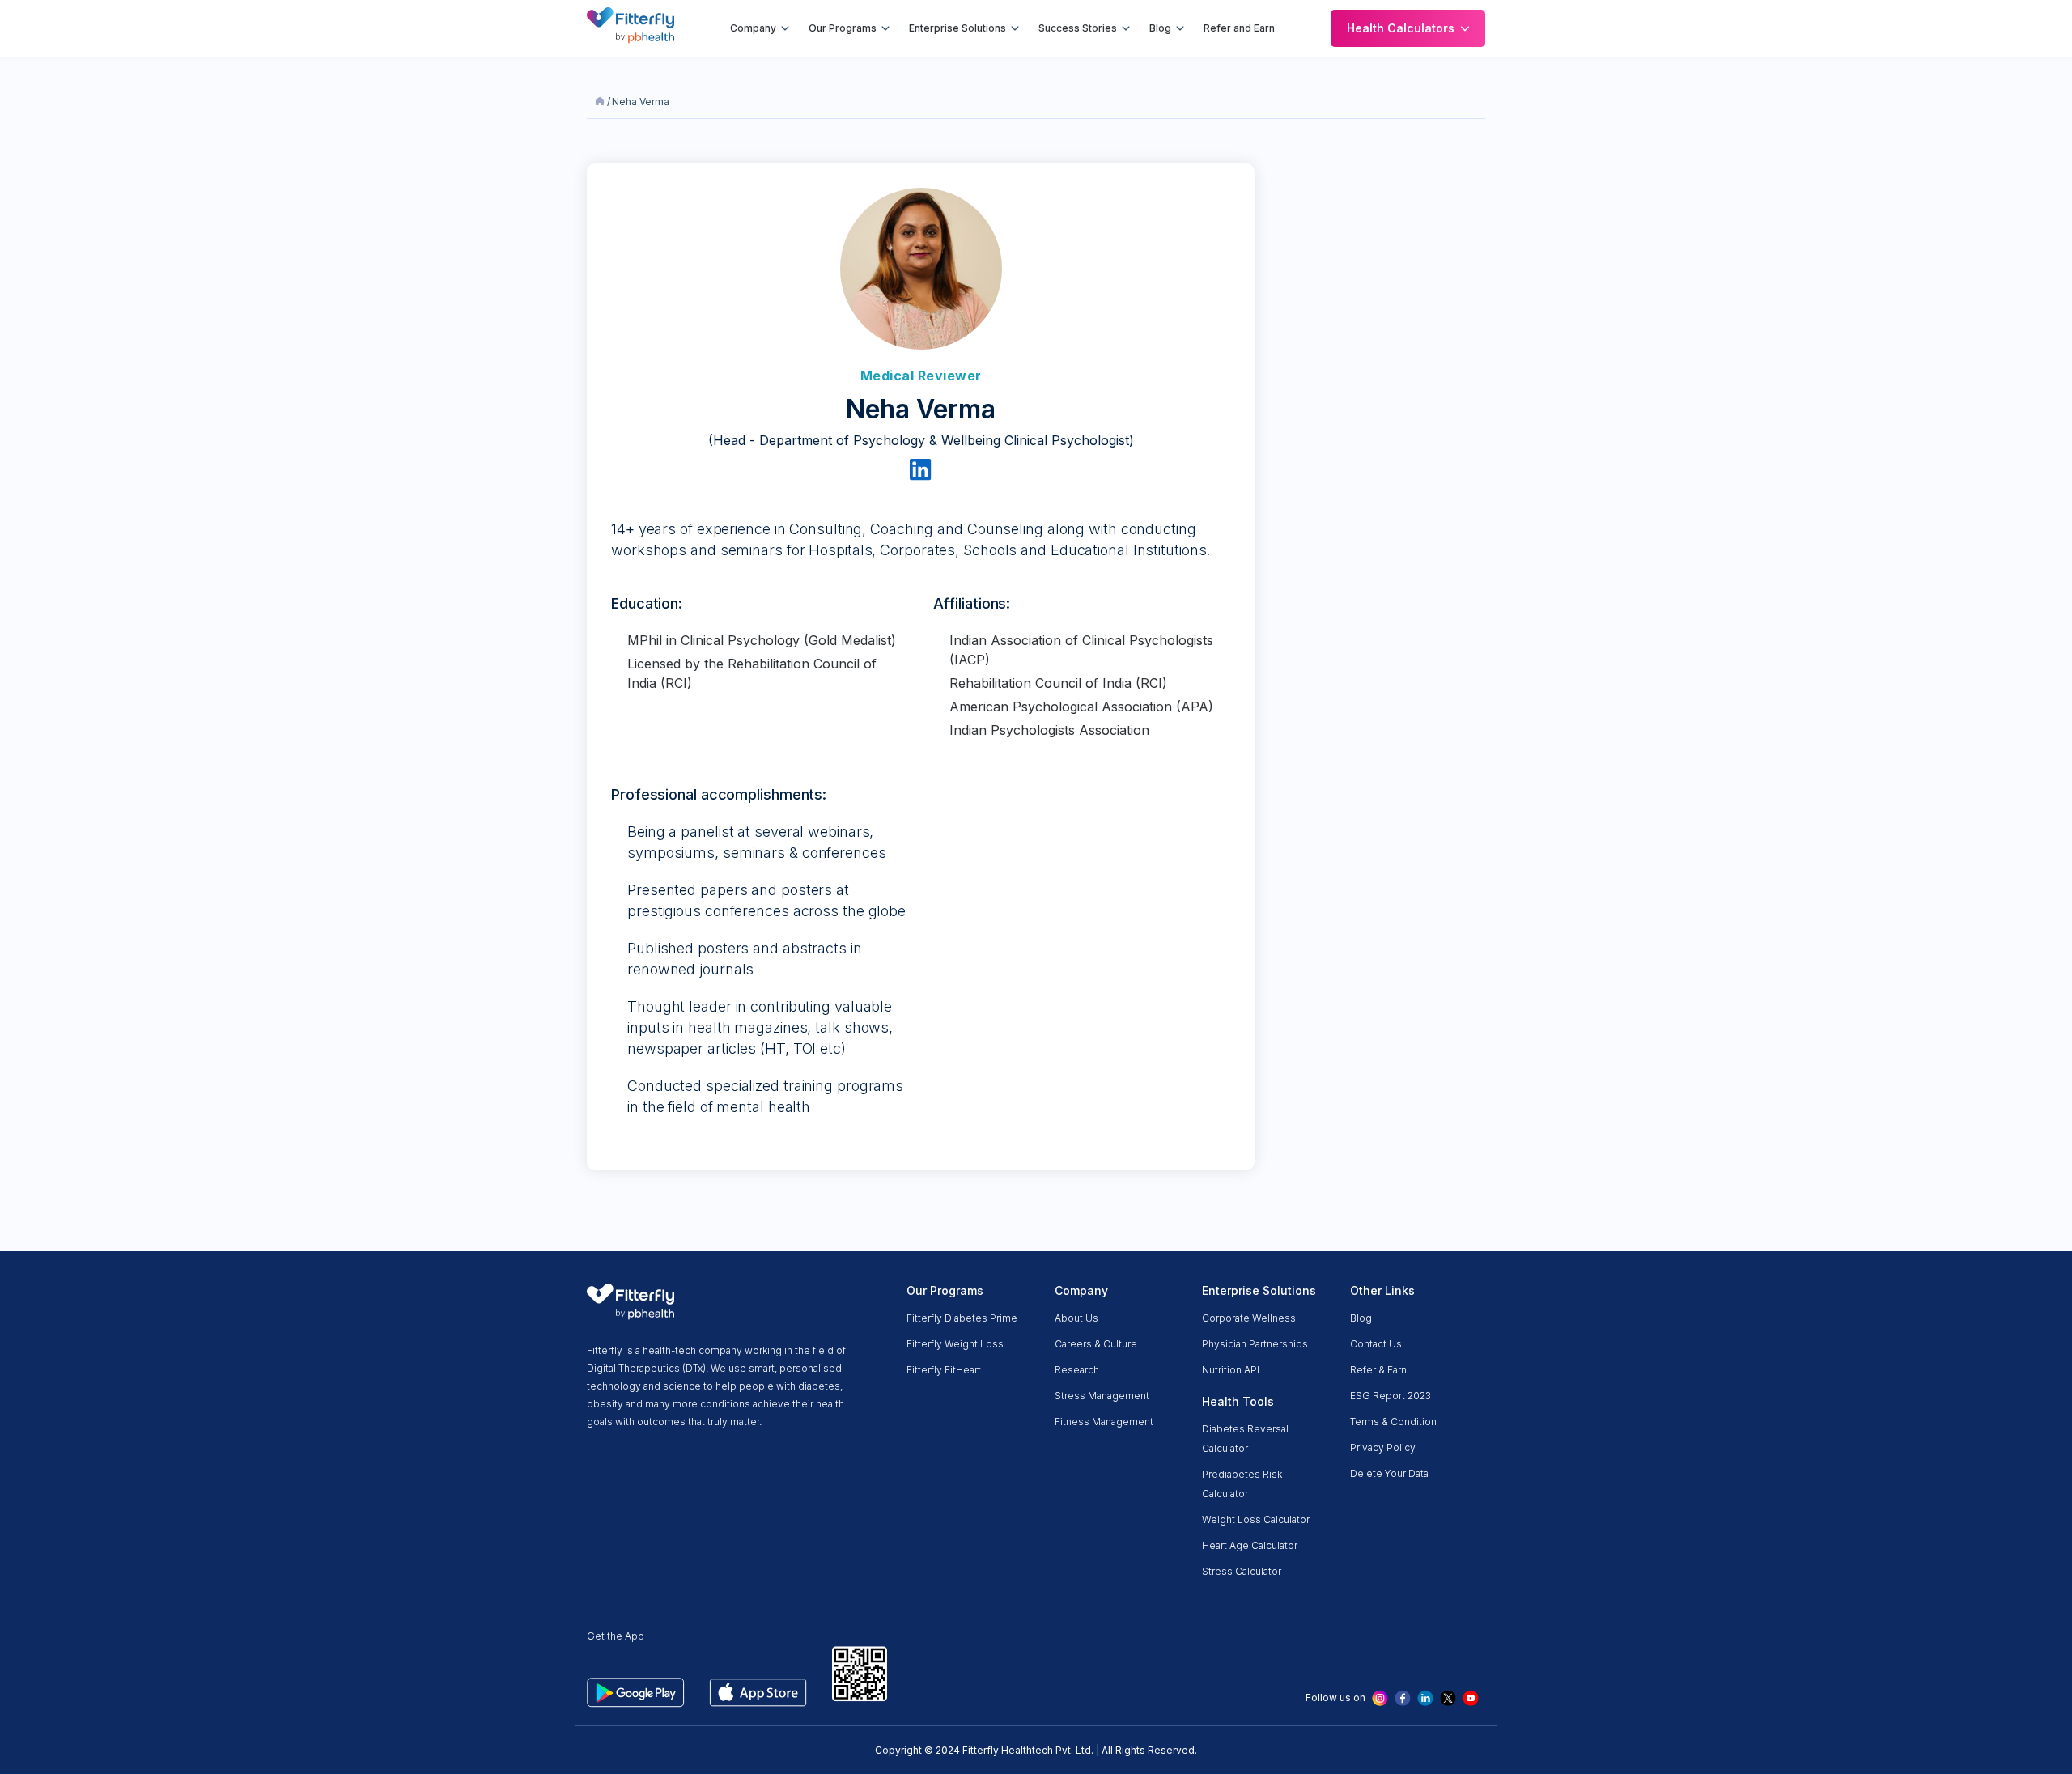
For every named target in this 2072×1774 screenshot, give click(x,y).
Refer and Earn (1239, 28)
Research (1077, 1370)
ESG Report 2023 (1391, 1396)
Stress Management (1102, 1396)
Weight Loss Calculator (1256, 1519)
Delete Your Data (1389, 1473)
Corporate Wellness (1249, 1318)
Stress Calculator (1242, 1571)
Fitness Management (1104, 1422)
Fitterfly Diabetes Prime (962, 1318)
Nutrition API (1231, 1370)
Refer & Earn (1378, 1370)
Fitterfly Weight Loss (955, 1344)
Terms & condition (1393, 1422)
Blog (1160, 28)
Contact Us (1376, 1344)
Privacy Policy (1383, 1447)
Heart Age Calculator (1250, 1545)
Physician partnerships (1255, 1344)
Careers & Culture (1096, 1344)
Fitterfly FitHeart (944, 1370)
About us (1076, 1318)
